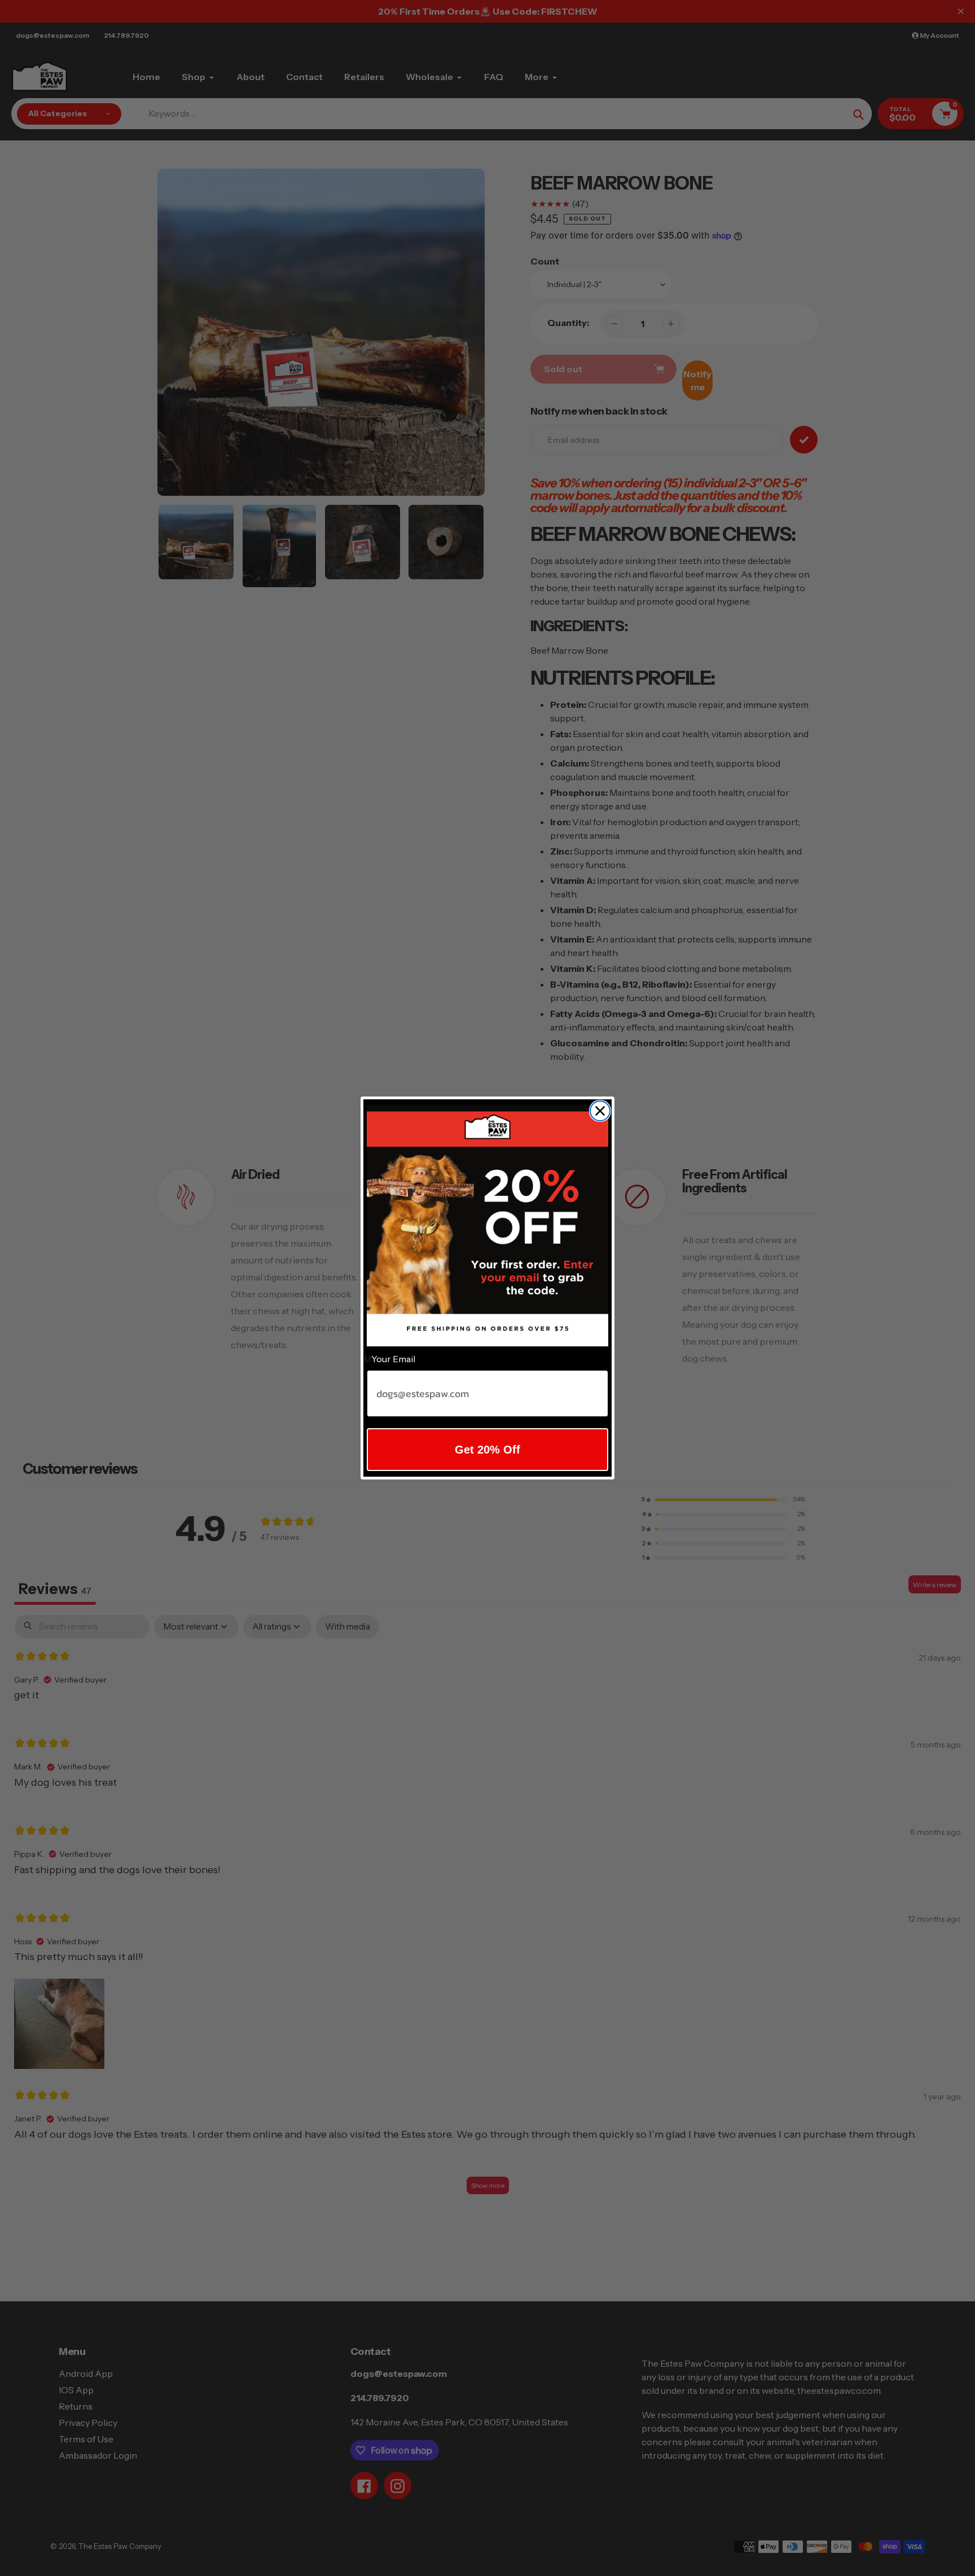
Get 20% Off (488, 1450)
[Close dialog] (600, 1111)
